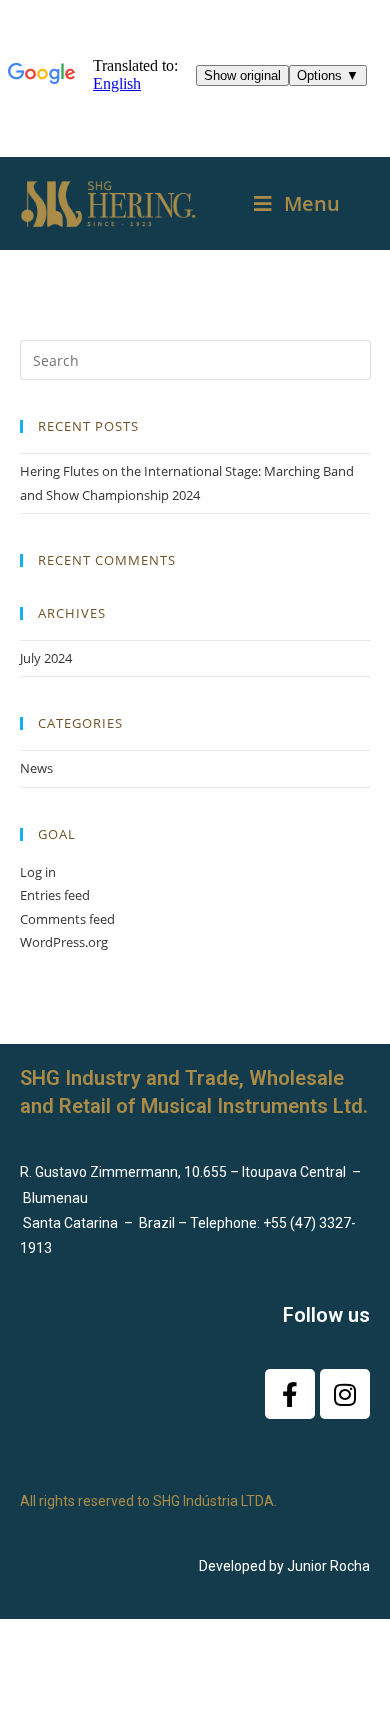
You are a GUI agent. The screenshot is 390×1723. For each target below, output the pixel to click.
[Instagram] (345, 1394)
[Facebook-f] (290, 1394)
